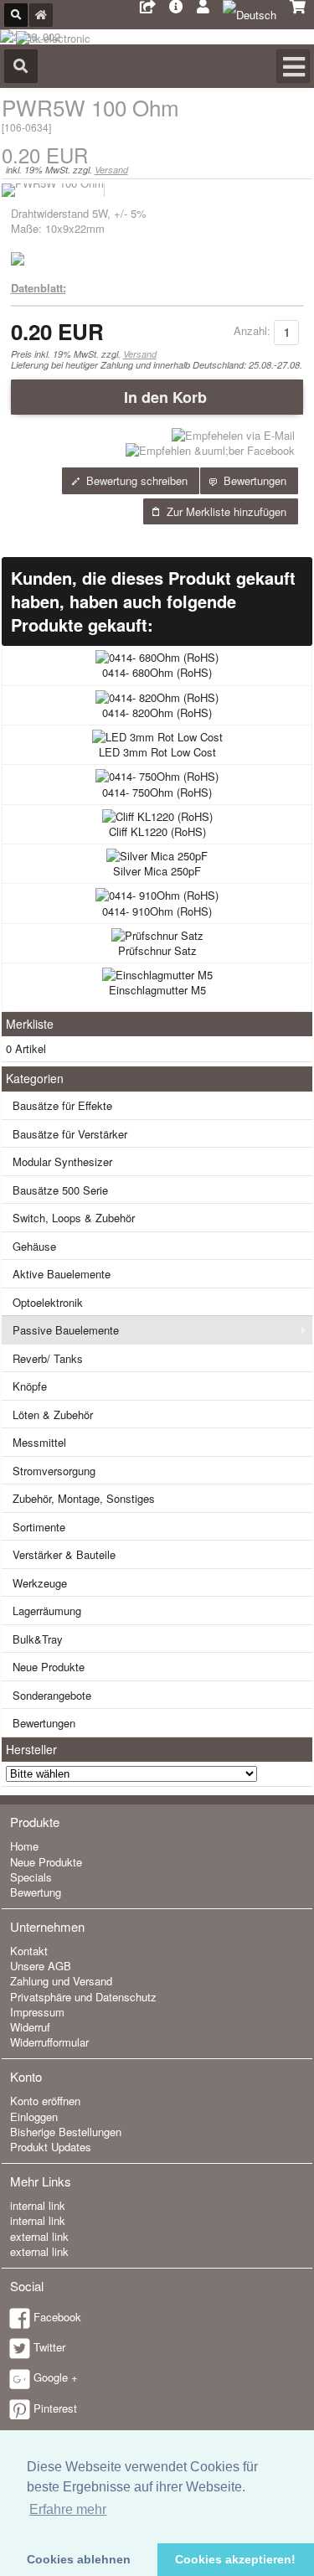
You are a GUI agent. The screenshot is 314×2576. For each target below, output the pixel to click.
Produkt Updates (51, 2147)
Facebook (57, 2317)
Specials (31, 1877)
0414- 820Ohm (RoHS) (157, 712)
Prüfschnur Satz (157, 950)
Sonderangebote (52, 1695)
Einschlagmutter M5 (157, 990)
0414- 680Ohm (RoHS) (157, 672)
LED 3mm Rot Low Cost (157, 752)
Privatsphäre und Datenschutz (83, 1997)
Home (24, 1846)
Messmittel (39, 1442)
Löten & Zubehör (53, 1414)
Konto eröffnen (45, 2101)
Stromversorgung (54, 1471)
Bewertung (36, 1892)
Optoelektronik (48, 1302)
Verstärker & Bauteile (64, 1554)
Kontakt (29, 1951)
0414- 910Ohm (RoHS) (157, 911)
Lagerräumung (47, 1611)
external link (39, 2236)
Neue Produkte (49, 1667)
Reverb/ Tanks (48, 1358)
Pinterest (55, 2408)
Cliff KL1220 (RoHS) (157, 831)
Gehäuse (34, 1246)
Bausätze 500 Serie (60, 1190)
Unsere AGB (41, 1966)
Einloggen (34, 2117)
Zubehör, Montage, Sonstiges (84, 1498)
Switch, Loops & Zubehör (74, 1218)
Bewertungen (44, 1723)
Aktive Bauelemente (62, 1274)
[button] (157, 397)
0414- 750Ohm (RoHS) (157, 792)
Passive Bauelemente (66, 1330)
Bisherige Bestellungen (66, 2132)
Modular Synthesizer (62, 1162)
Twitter (49, 2347)
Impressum (37, 2012)
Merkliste (30, 1024)
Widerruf (30, 2027)
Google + (56, 2377)
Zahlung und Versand (61, 1981)
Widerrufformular (49, 2042)
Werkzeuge (40, 1583)
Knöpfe (30, 1386)
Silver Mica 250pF (157, 871)
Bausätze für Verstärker (70, 1134)
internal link (38, 2205)
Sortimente (39, 1527)
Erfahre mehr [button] (68, 2509)
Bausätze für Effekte (62, 1105)
